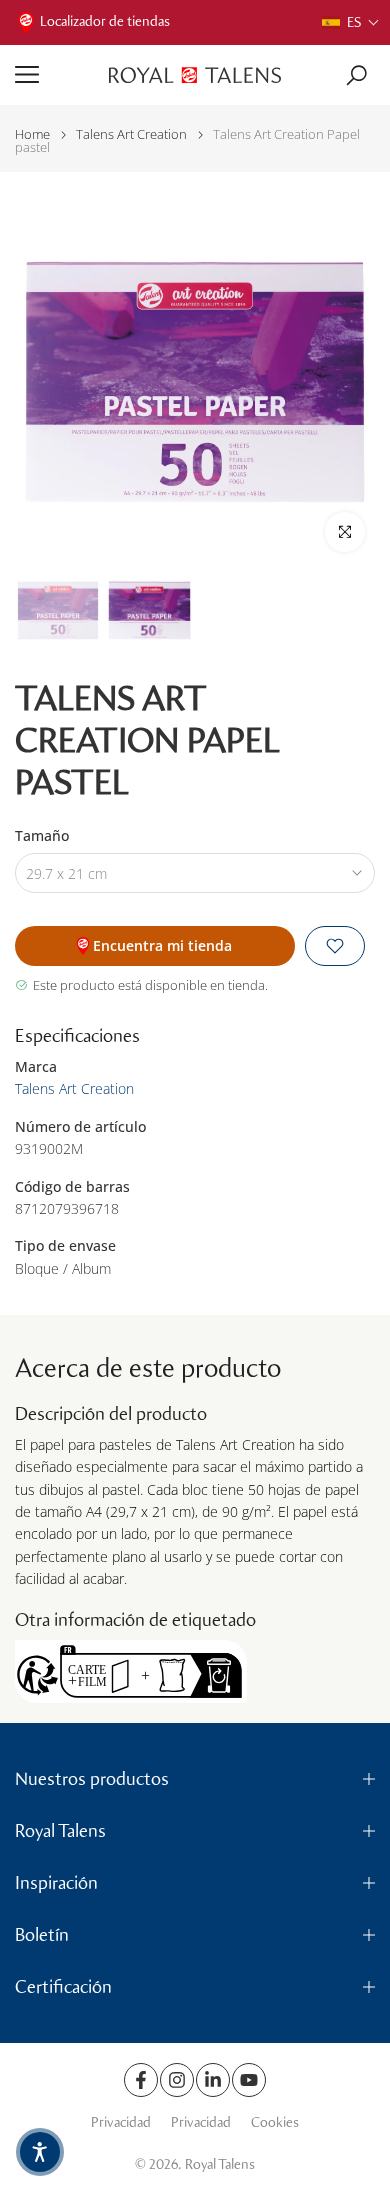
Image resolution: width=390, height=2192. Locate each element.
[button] (351, 22)
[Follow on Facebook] (141, 2080)
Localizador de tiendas (105, 21)
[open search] (356, 75)
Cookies (275, 2122)
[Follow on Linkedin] (213, 2080)
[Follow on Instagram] (177, 2080)
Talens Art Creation (131, 134)
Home (32, 134)
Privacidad (121, 2122)
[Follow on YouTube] (249, 2080)
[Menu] (54, 75)
